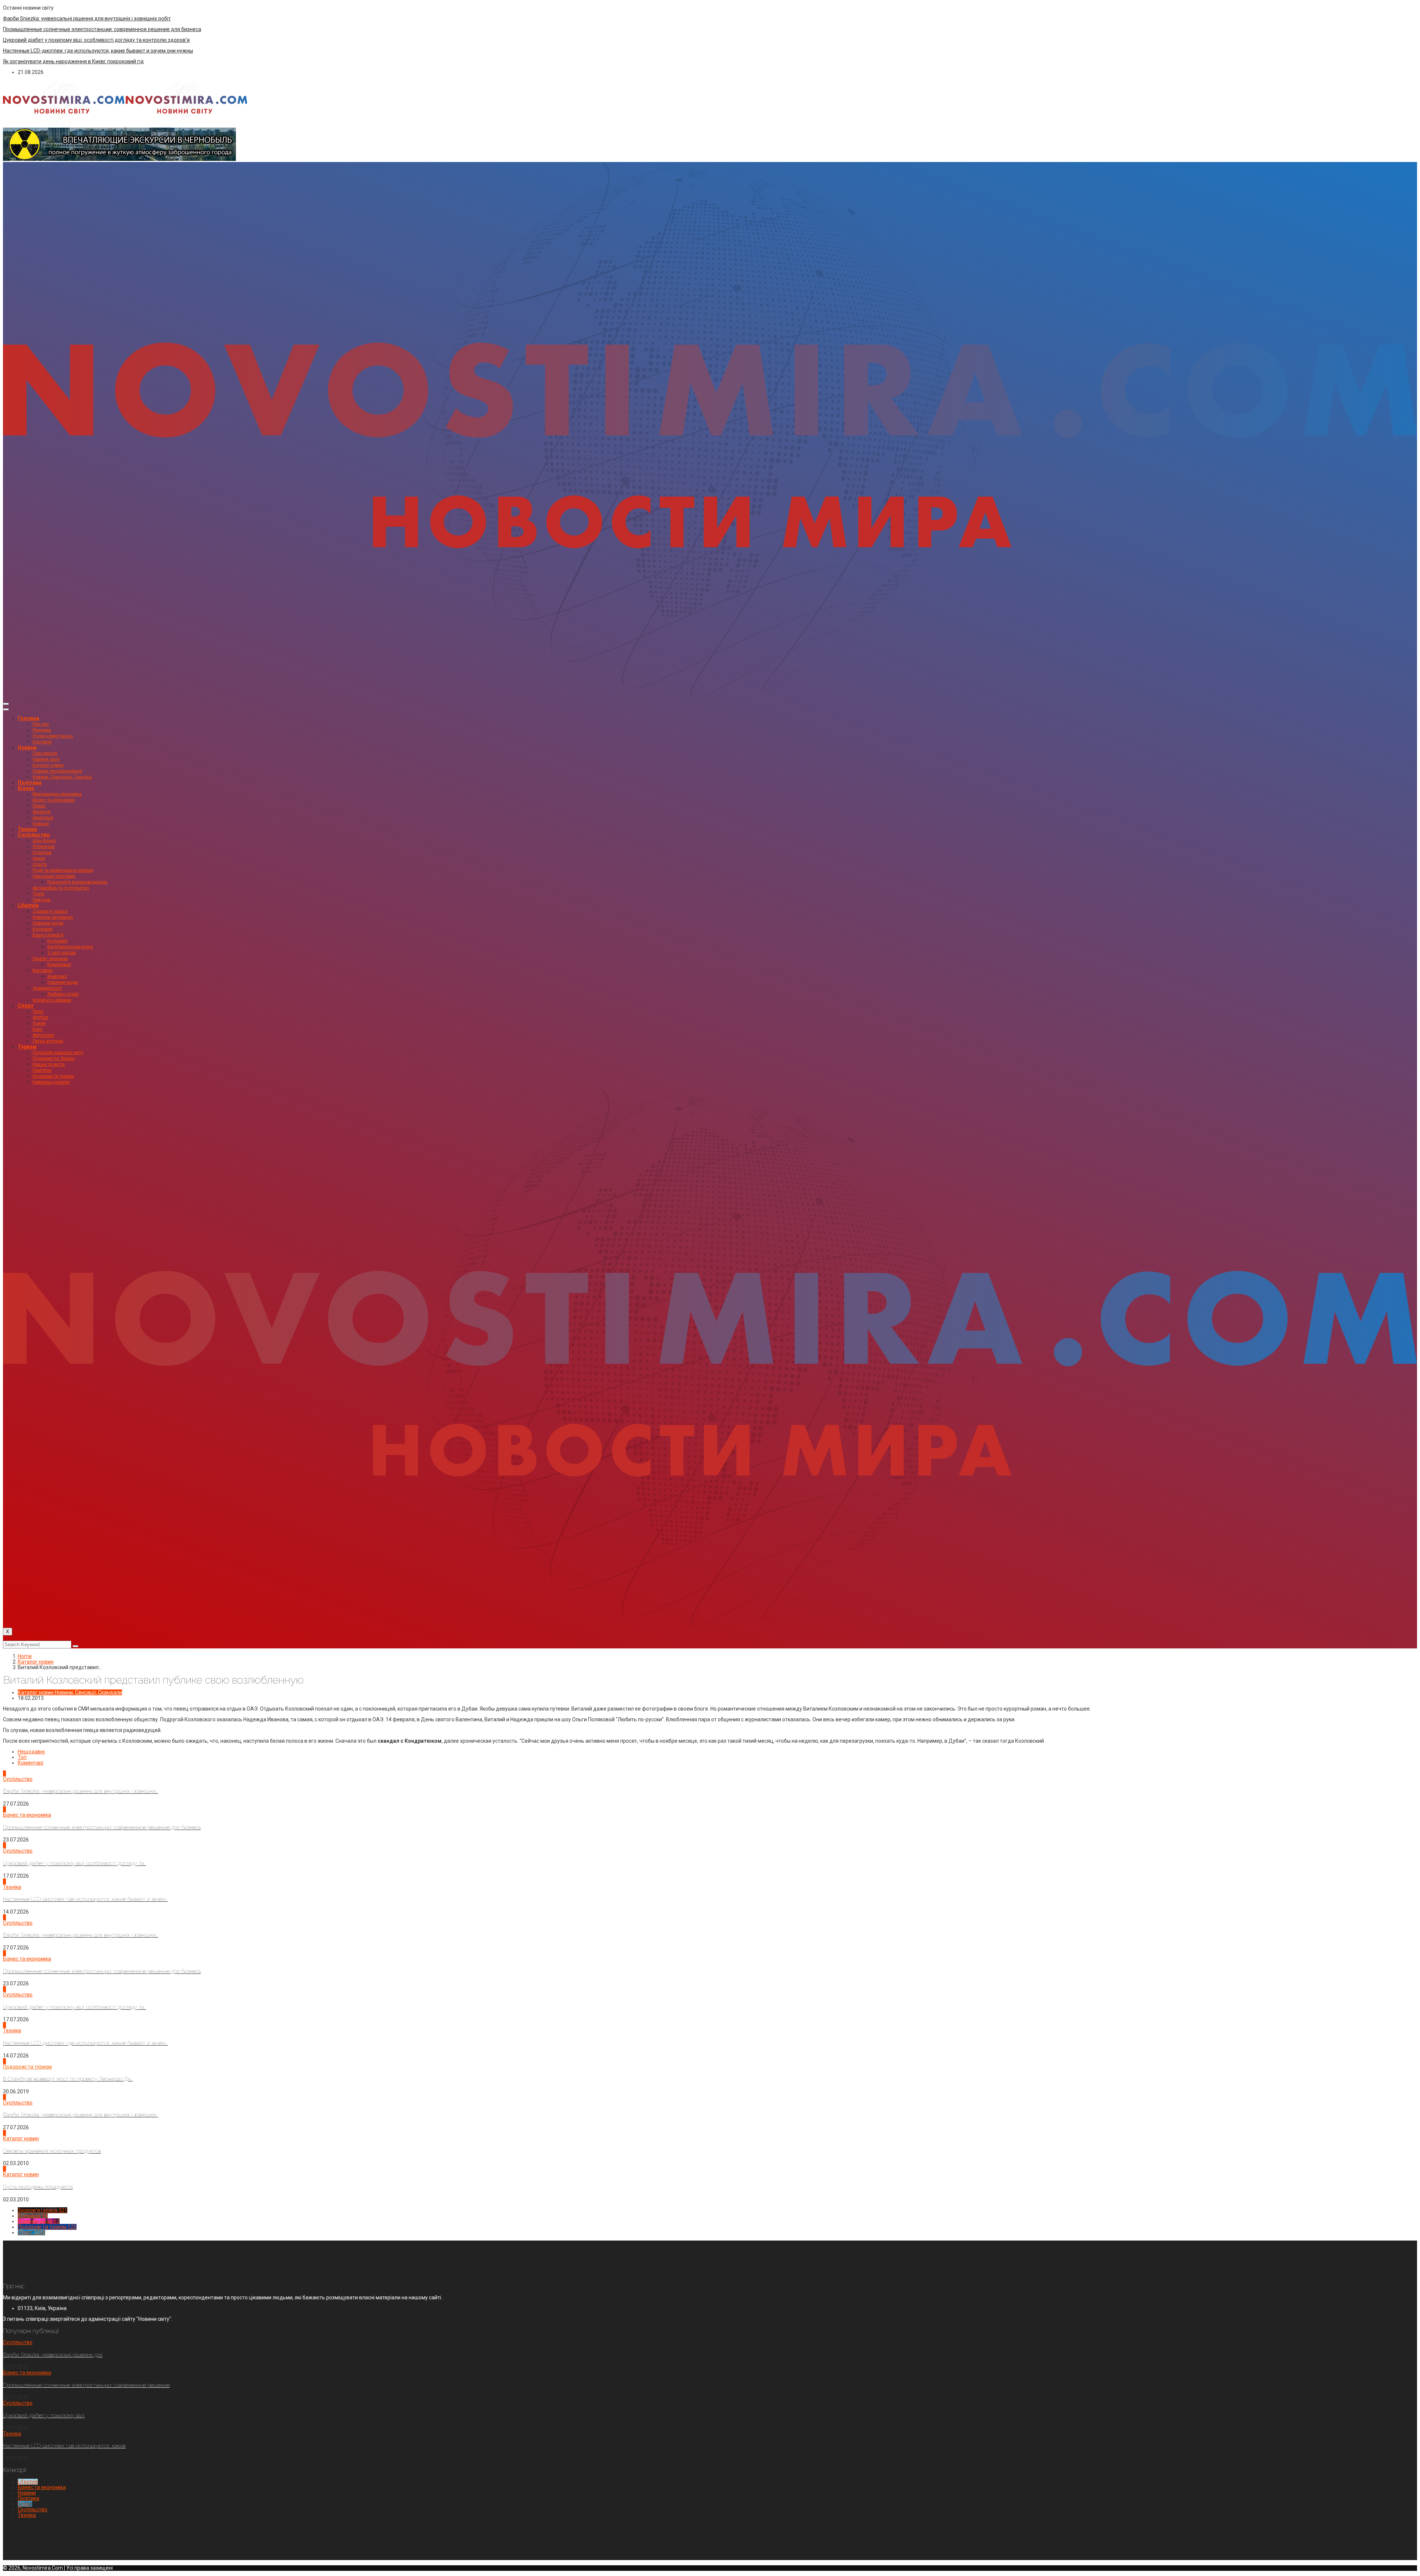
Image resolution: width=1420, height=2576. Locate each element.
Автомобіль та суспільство (61, 888)
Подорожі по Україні (54, 1059)
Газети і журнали (50, 959)
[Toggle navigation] (6, 704)
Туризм (27, 1047)
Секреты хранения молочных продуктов (52, 2151)
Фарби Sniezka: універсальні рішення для (53, 2355)
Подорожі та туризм (53, 1076)
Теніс (38, 1012)
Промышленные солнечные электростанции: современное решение (86, 2385)
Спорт (26, 1006)
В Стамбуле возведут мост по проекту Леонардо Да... (68, 2079)
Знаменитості (47, 988)
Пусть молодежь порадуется (38, 2187)
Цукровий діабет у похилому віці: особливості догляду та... (75, 1863)
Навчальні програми (54, 876)
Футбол (40, 1017)
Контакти (42, 742)
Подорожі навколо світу (58, 1053)
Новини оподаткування (57, 771)
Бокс (38, 1029)
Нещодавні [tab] (31, 1752)
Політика (30, 783)
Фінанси (41, 812)
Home (25, 1656)
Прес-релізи (45, 753)
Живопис (57, 976)
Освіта (40, 864)
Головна (28, 718)
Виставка (43, 970)
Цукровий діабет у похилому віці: (44, 2415)
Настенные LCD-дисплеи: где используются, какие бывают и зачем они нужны (98, 51)
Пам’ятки (42, 1070)
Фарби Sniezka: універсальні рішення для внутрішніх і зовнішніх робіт (87, 18)
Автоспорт (43, 1035)
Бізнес (26, 788)
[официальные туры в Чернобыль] (119, 159)
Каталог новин (48, 765)
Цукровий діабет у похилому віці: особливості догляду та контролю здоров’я (96, 40)
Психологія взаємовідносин (77, 882)
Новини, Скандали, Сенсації (62, 777)
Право (39, 806)
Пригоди (41, 900)
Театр (38, 894)
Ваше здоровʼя (48, 935)
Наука (39, 858)
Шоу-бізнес (44, 841)
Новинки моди (48, 923)
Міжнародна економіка (57, 794)
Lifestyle (28, 905)
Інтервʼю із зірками (52, 1000)
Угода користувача (53, 736)
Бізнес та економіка (54, 800)
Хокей (39, 1023)
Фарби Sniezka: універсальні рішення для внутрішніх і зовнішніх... (81, 1791)
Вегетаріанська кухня (70, 947)
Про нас (41, 724)
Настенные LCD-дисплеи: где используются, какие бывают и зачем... (85, 1899)
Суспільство (34, 835)
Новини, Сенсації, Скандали (88, 1692)
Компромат (59, 965)
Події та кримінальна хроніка (63, 870)
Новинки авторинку (53, 917)
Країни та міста (49, 1064)
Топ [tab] (22, 1757)
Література (44, 847)
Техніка (27, 829)
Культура (42, 853)
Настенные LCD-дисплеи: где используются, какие (64, 2446)
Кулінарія (43, 929)
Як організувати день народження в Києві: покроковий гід (73, 61)
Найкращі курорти (51, 1082)
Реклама (42, 730)
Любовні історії (63, 994)
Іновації (41, 824)
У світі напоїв (62, 953)
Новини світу (46, 759)
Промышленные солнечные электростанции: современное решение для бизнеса (102, 29)
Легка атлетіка (48, 1041)
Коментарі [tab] (31, 1763)
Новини (27, 747)
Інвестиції (43, 818)
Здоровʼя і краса (50, 911)
